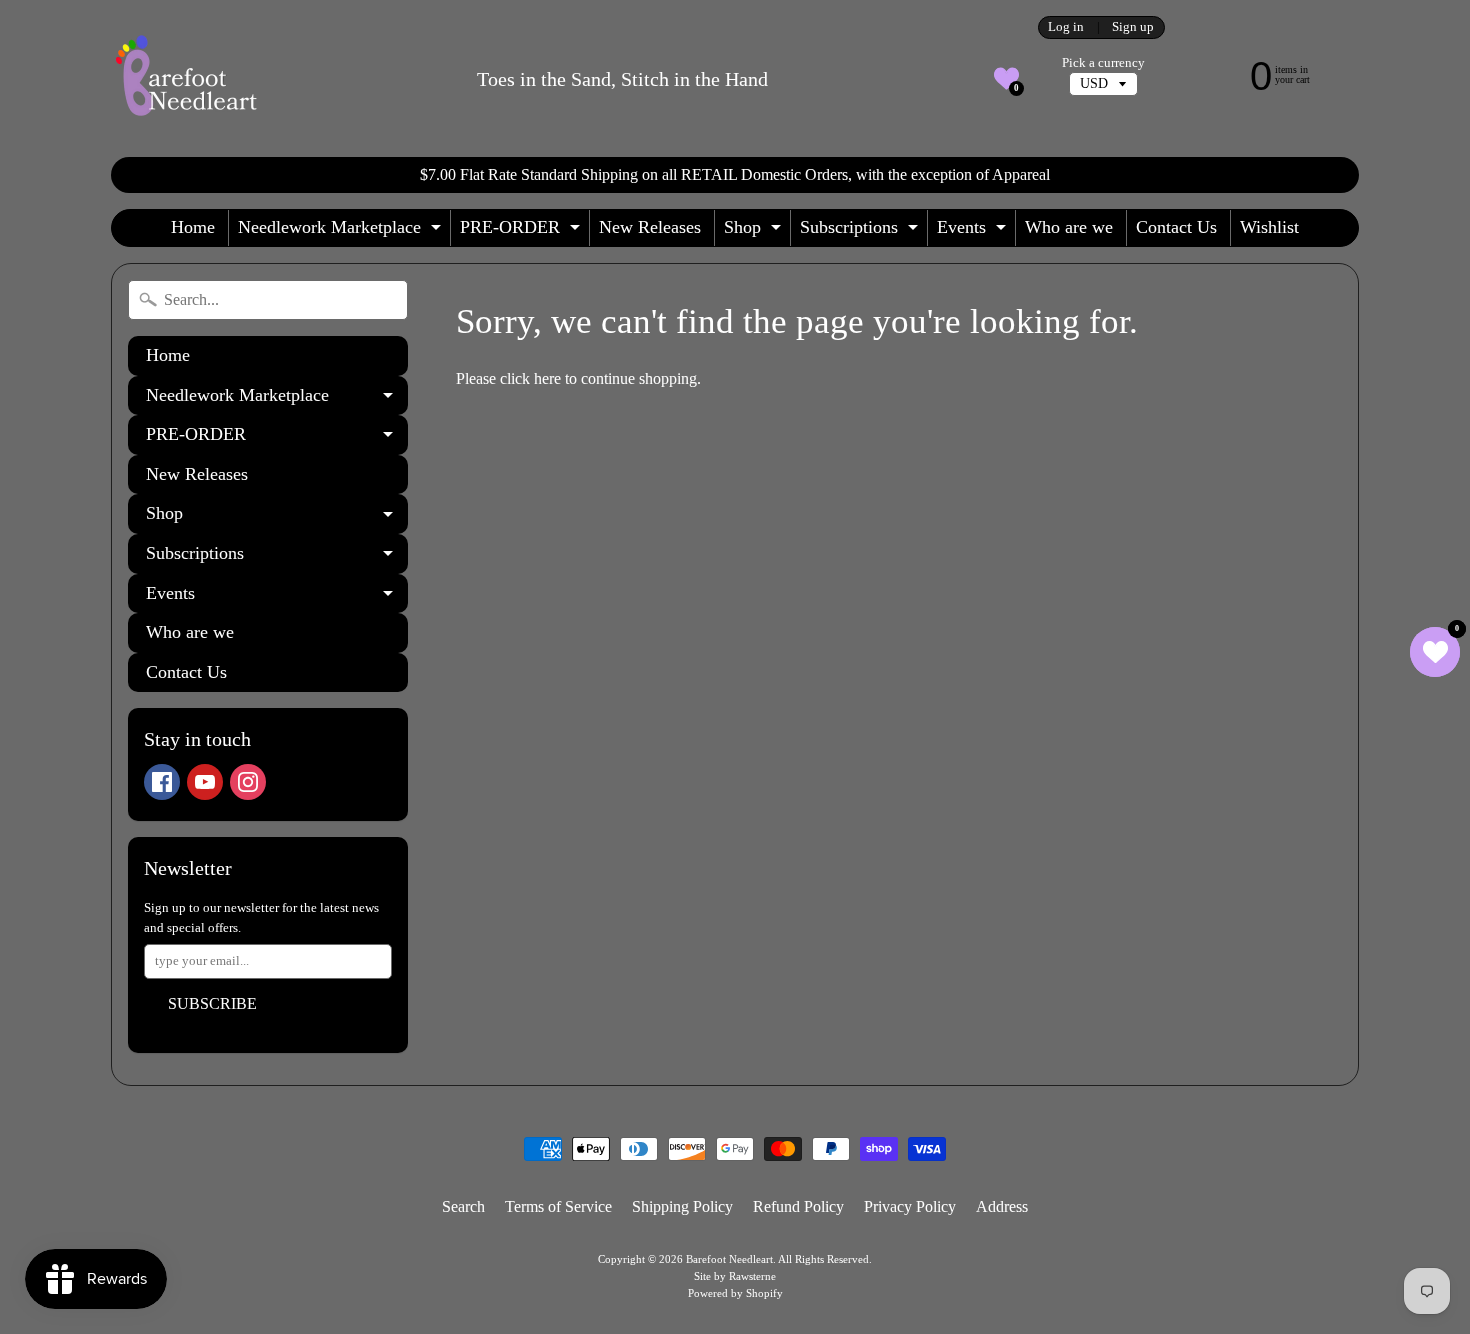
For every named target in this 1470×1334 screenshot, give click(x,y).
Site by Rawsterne (735, 1276)
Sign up (1133, 27)
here (547, 378)
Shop (755, 231)
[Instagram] (248, 782)
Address (1002, 1206)
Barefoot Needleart (729, 1259)
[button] (1006, 78)
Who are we (1069, 227)
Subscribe (212, 1003)
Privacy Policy (910, 1206)
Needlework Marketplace (342, 231)
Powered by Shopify (735, 1293)
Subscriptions (861, 231)
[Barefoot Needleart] (186, 78)
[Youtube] (205, 782)
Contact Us (1176, 227)
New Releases (650, 227)
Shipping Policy (682, 1206)
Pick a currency (1103, 63)
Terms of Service (558, 1206)
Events (974, 231)
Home (193, 227)
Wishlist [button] (1269, 227)
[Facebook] (162, 782)
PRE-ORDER (522, 231)
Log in (1066, 27)
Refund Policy (798, 1206)
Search (463, 1206)
